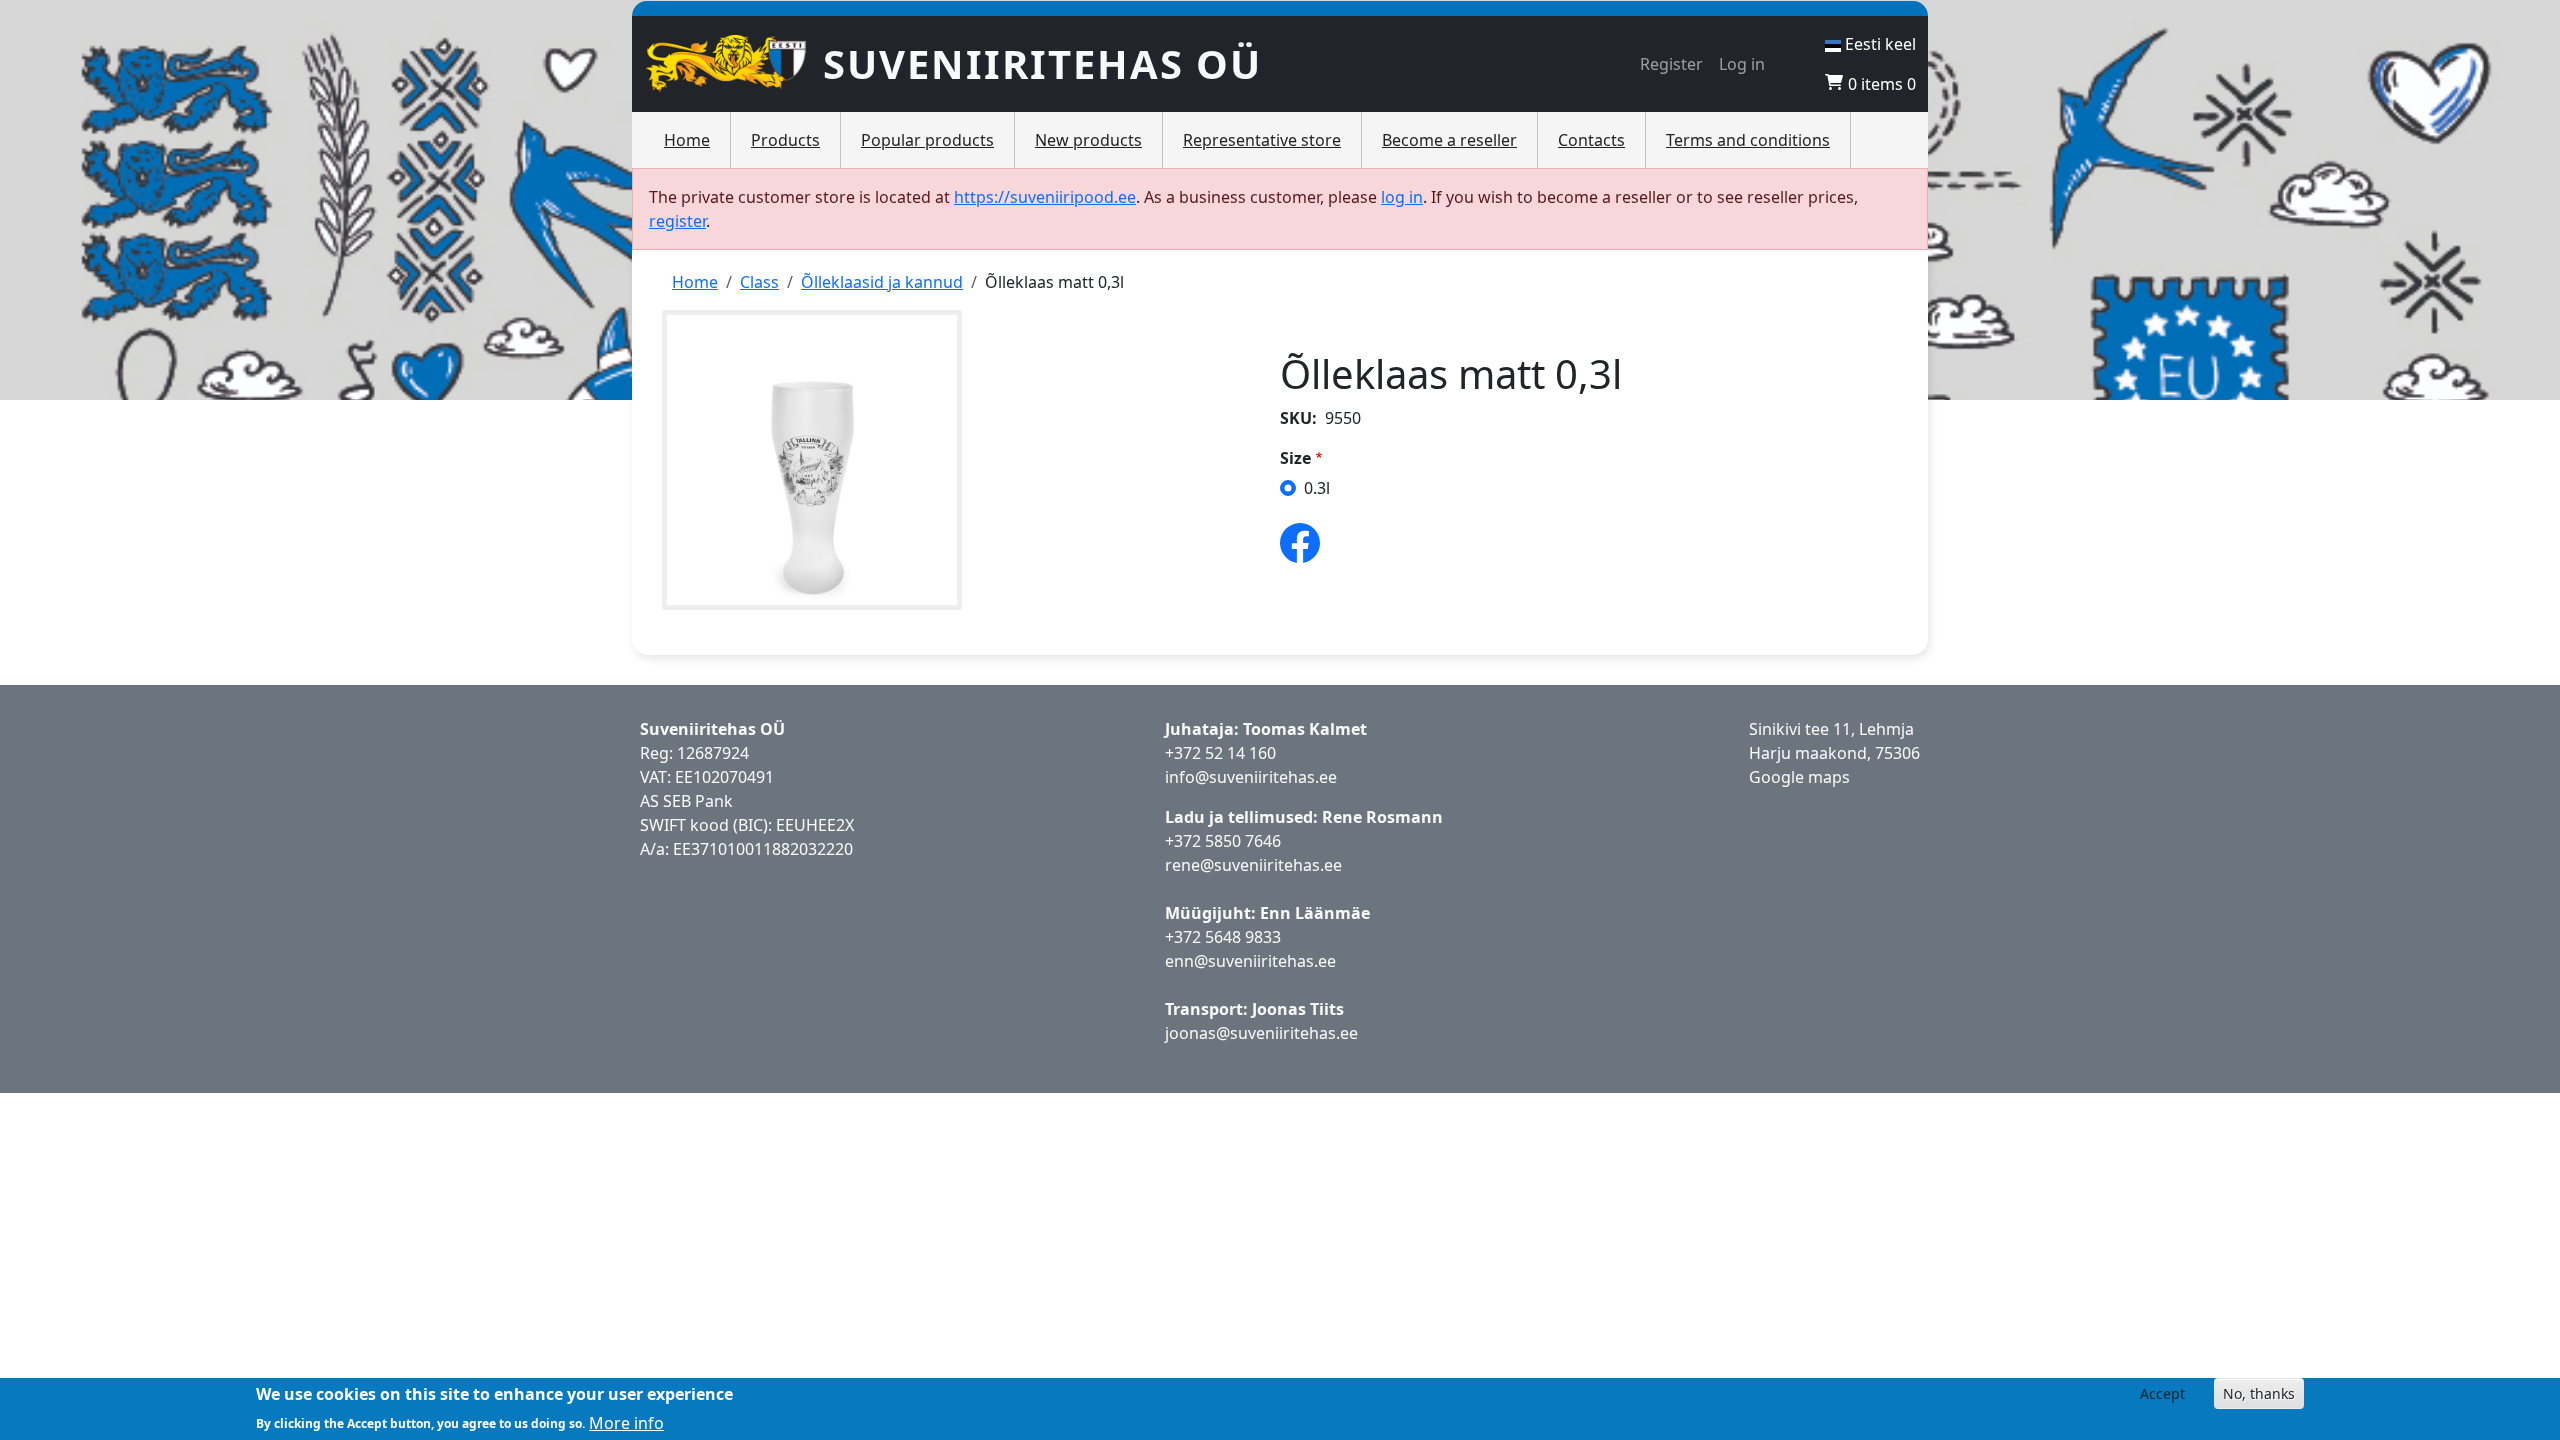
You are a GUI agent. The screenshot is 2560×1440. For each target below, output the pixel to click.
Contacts (1591, 140)
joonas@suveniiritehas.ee (1261, 1033)
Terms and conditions (1748, 140)
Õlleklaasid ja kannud (882, 282)
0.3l (1317, 488)
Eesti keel (1878, 44)
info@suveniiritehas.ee (1251, 777)
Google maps (1799, 777)
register (677, 221)
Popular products (927, 140)
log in (1402, 197)
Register (1671, 64)
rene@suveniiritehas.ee (1253, 865)
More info (626, 1422)
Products (785, 140)
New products (1088, 140)
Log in (1742, 64)
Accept (2162, 1393)
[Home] (733, 64)
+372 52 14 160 (1220, 753)
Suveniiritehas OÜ (1042, 63)
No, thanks (2259, 1393)
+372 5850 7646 (1223, 841)
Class (759, 282)
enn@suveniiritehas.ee (1250, 961)
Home (687, 140)
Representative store (1262, 140)
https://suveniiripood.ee (1045, 197)
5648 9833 (1245, 937)
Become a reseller (1449, 140)
